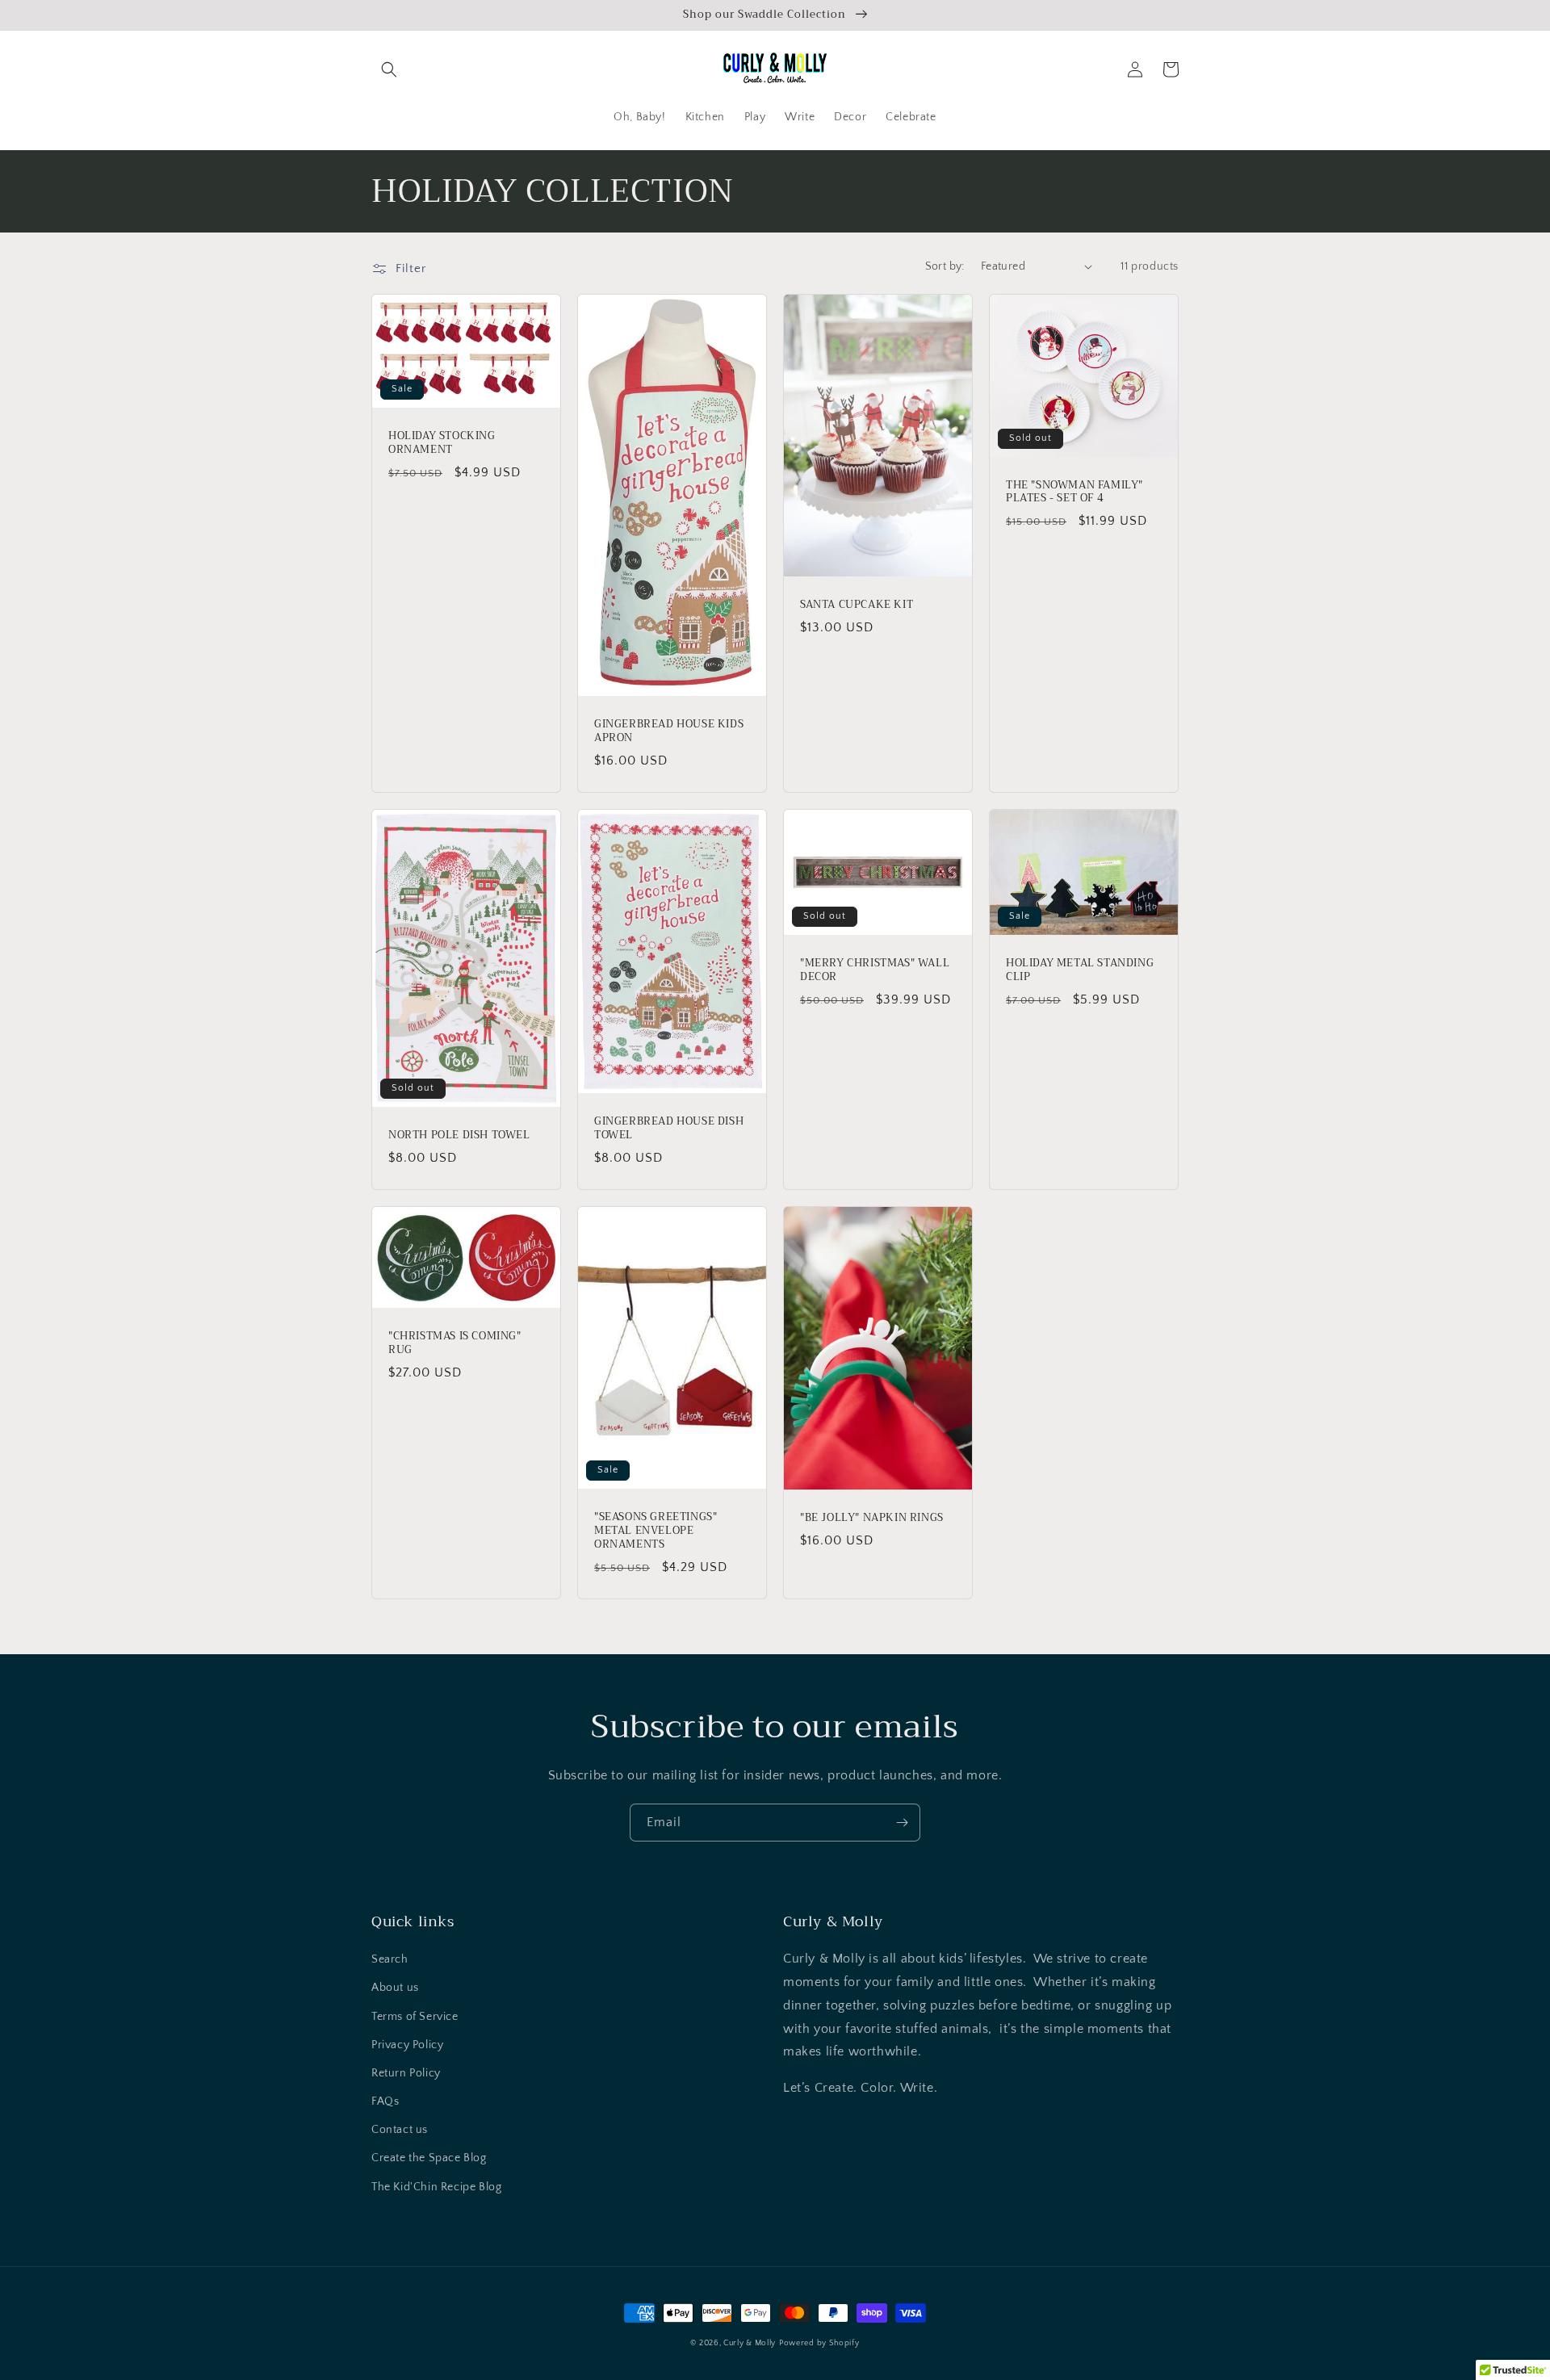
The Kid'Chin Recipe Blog (436, 2187)
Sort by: (945, 266)
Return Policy (406, 2073)
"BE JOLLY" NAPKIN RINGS (872, 1518)
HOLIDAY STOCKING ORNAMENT (442, 443)
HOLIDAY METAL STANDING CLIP (1080, 970)
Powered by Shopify (819, 2343)
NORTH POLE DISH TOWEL (459, 1136)
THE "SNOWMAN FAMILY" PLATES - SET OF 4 (1075, 492)
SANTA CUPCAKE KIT (857, 605)
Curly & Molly (750, 2343)
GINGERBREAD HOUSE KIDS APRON (669, 731)
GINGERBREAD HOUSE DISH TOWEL (669, 1129)
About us (395, 1988)
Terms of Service (415, 2017)
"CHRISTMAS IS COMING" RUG (455, 1343)
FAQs (385, 2101)
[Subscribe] (902, 1823)
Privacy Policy (407, 2045)
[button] (389, 69)
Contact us (400, 2130)
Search (390, 1959)
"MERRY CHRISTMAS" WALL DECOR (875, 970)
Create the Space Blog (429, 2158)
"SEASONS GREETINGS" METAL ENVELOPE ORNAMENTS (656, 1531)
